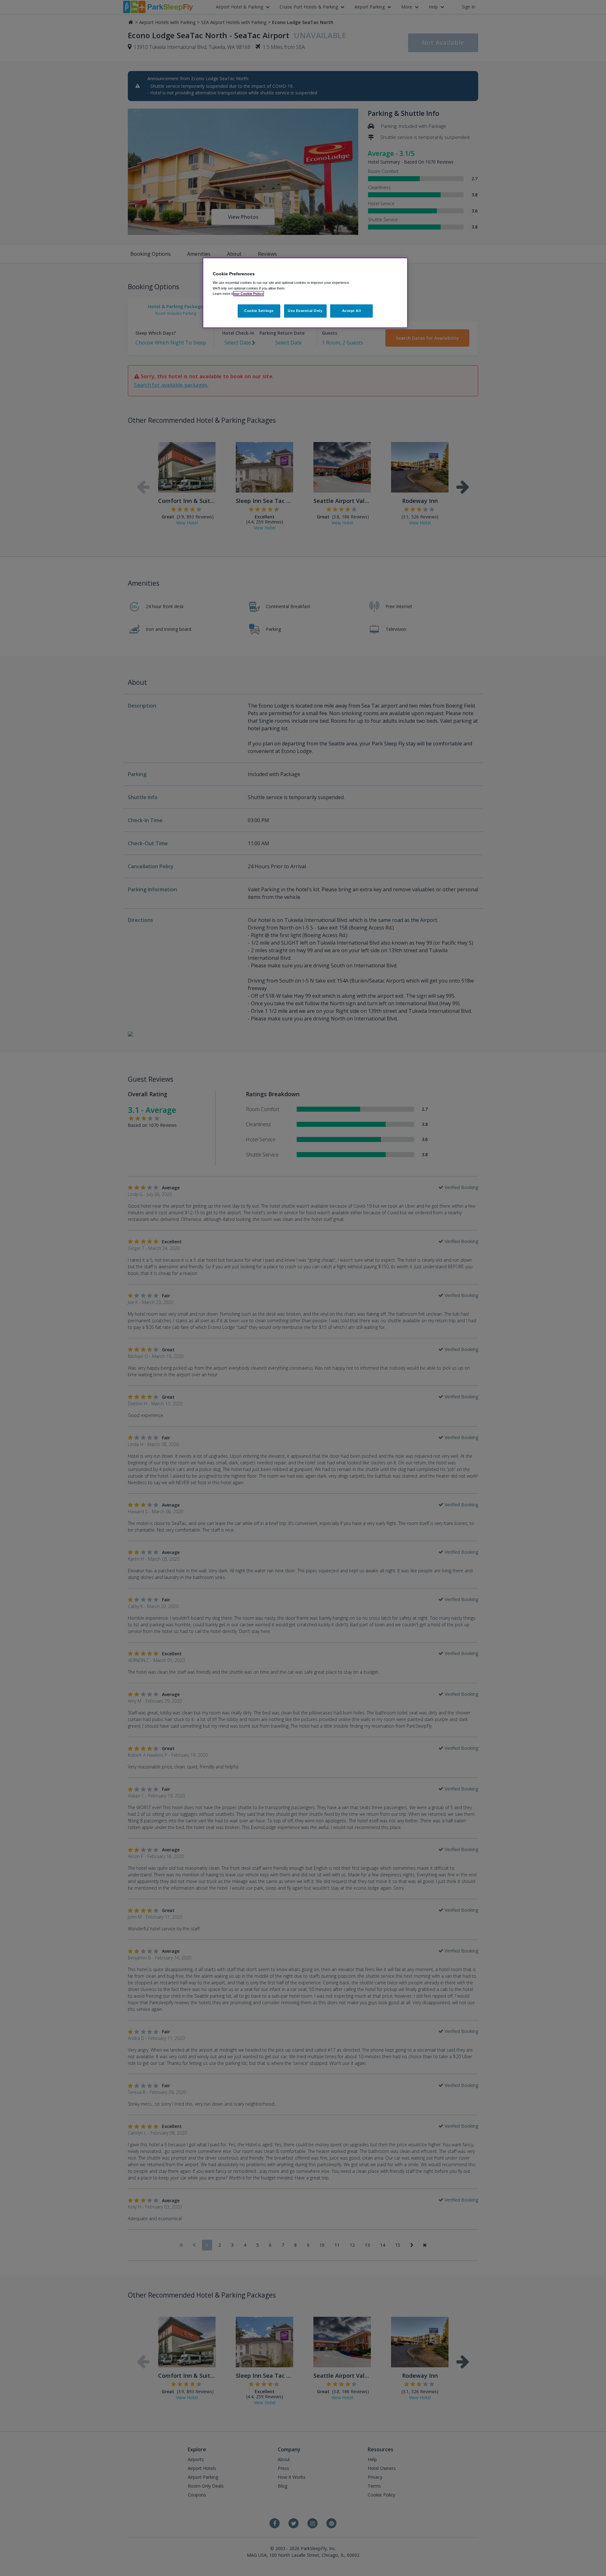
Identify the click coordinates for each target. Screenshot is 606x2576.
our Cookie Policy (249, 294)
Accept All (352, 311)
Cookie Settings (259, 311)
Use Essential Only (305, 311)
